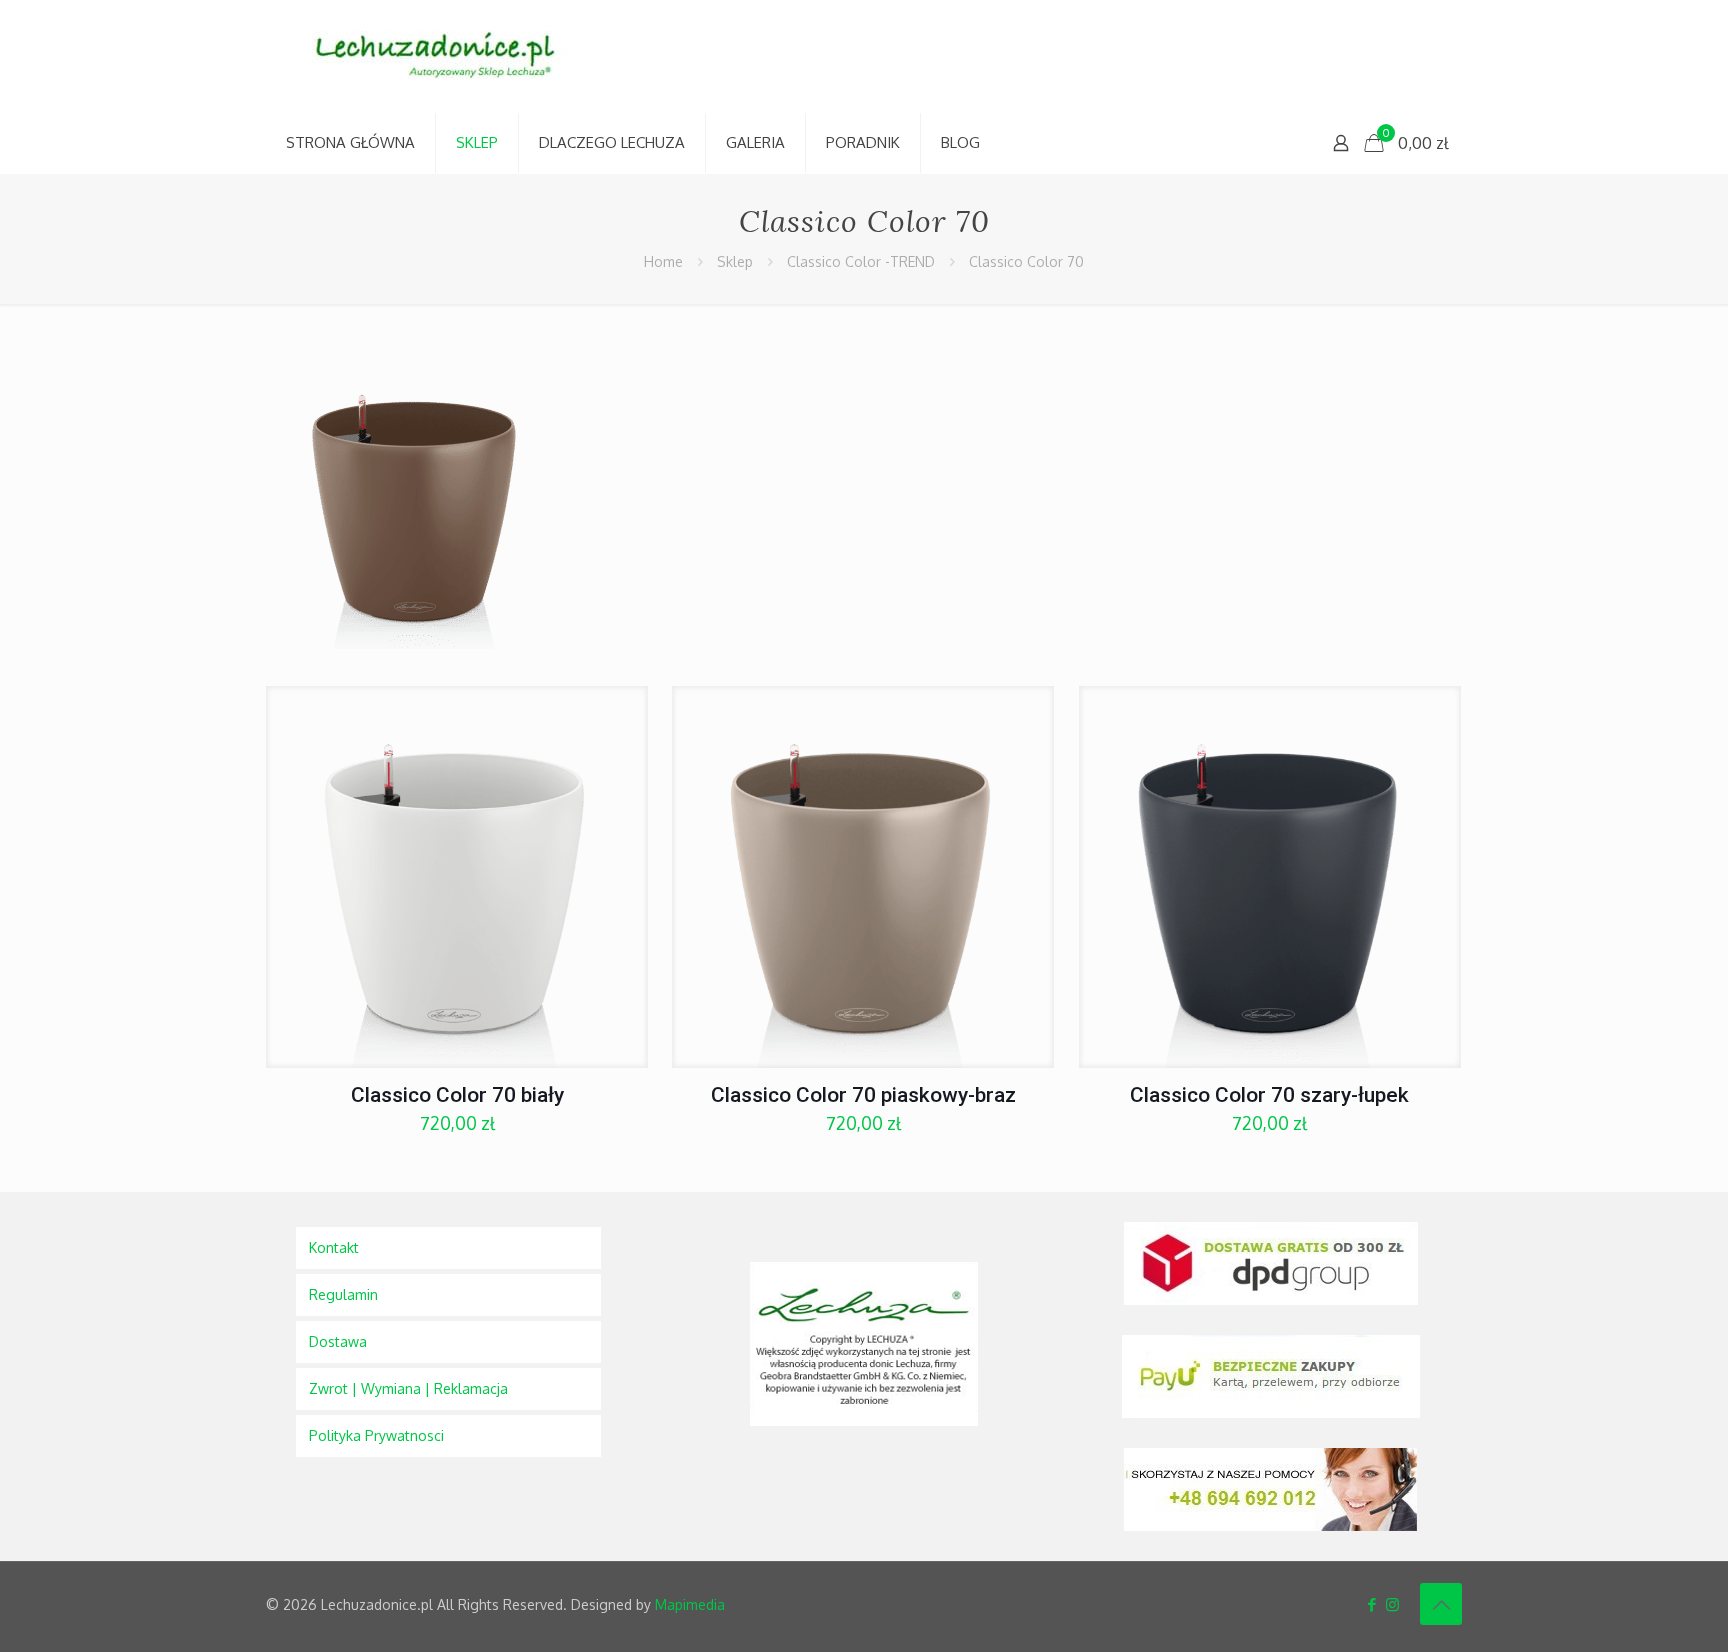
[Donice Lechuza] (446, 56)
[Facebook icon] (1371, 1604)
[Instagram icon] (1392, 1604)
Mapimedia (690, 1604)
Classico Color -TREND (861, 261)
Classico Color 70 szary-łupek (1269, 1095)
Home (663, 261)
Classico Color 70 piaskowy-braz (863, 1095)
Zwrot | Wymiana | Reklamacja (408, 1388)
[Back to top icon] (1441, 1604)
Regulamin (343, 1294)
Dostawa (338, 1341)
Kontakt (334, 1247)
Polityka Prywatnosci (376, 1435)
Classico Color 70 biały (457, 1095)
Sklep (735, 261)
